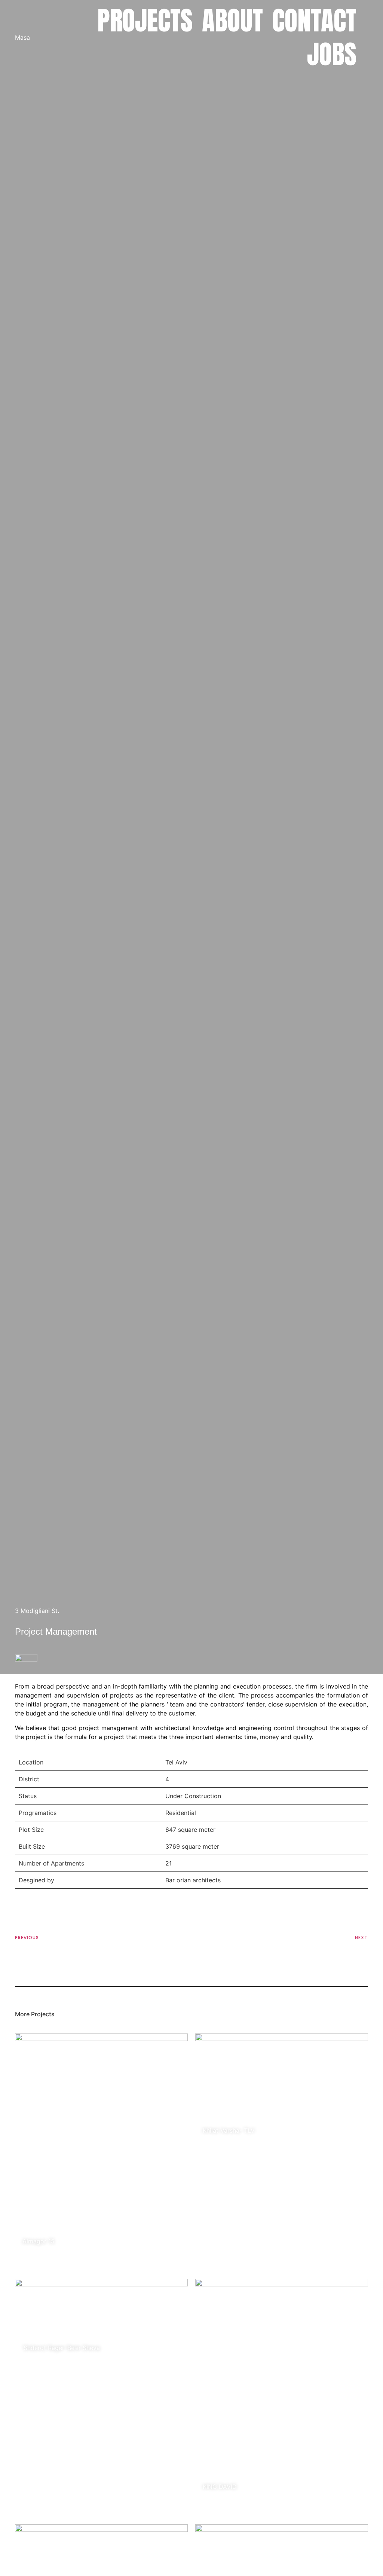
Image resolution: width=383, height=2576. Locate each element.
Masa (22, 37)
